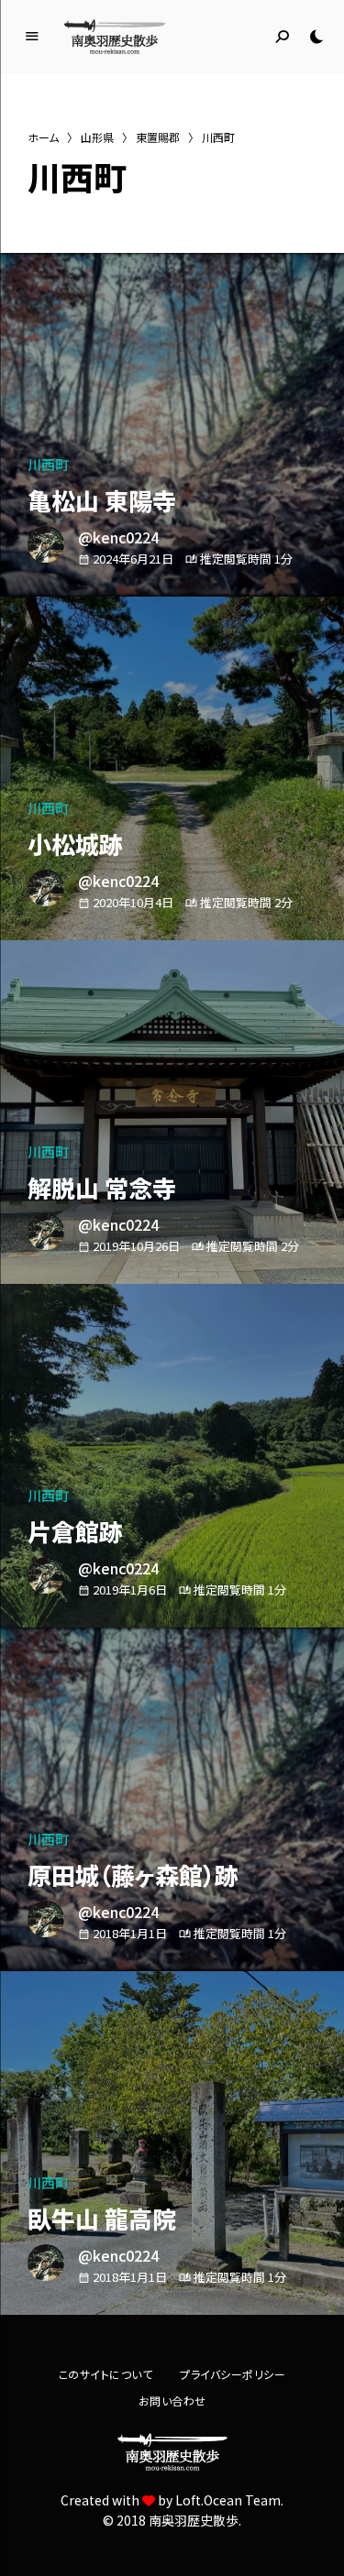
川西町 (48, 464)
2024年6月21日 (133, 559)
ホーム (43, 137)
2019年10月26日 (136, 1246)
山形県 (97, 137)
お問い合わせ (172, 2401)
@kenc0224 (118, 537)
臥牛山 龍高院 (102, 2218)
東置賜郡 (158, 137)
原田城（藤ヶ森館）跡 (133, 1874)
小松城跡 (75, 844)
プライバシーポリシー (233, 2374)
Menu (32, 37)
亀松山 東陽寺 (102, 500)
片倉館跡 (75, 1531)
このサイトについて (106, 2374)
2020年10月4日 (133, 902)
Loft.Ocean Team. (229, 2500)
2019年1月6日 (130, 1589)
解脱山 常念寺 (102, 1187)
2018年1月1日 (130, 1933)
